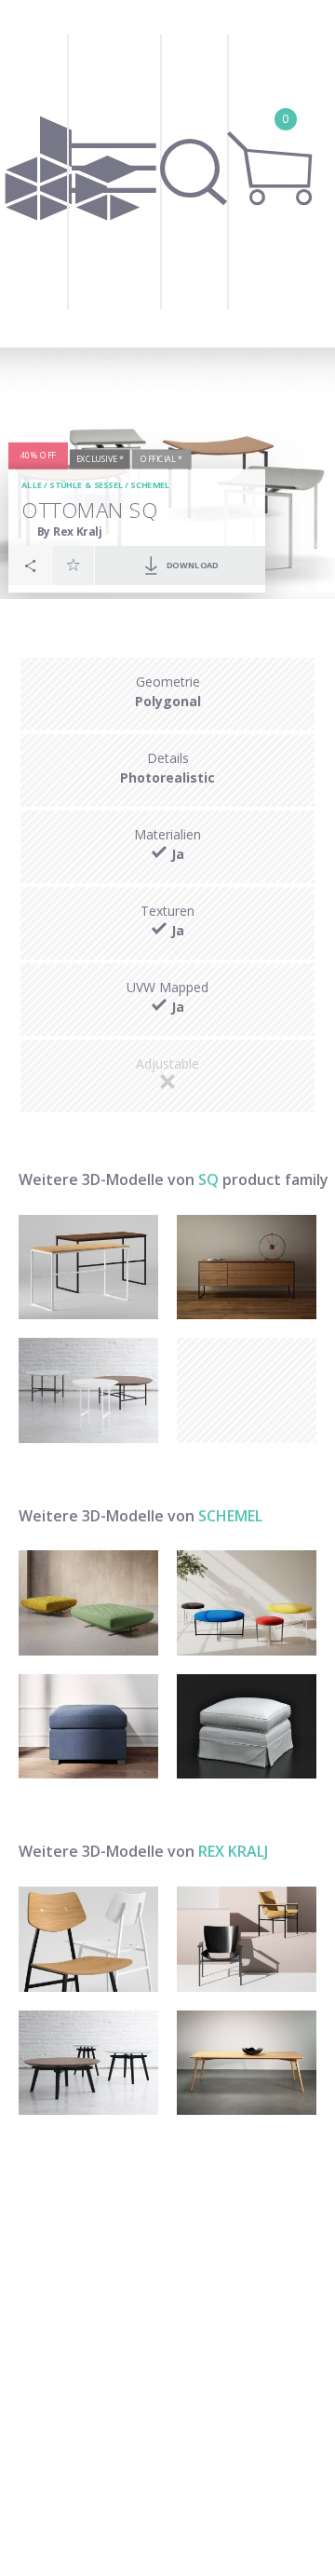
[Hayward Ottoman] (88, 1727)
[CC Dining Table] (247, 2063)
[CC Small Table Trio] (88, 2063)
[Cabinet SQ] (247, 1268)
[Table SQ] (88, 1268)
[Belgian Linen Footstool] (247, 1727)
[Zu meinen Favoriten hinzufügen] (74, 565)
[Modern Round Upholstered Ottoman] (247, 1603)
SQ (208, 1179)
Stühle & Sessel (87, 486)
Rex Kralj (233, 1851)
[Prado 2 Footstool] (88, 1603)
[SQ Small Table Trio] (88, 1390)
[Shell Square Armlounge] (247, 1939)
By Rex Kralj (70, 532)
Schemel (151, 486)
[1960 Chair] (88, 1939)
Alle (33, 486)
